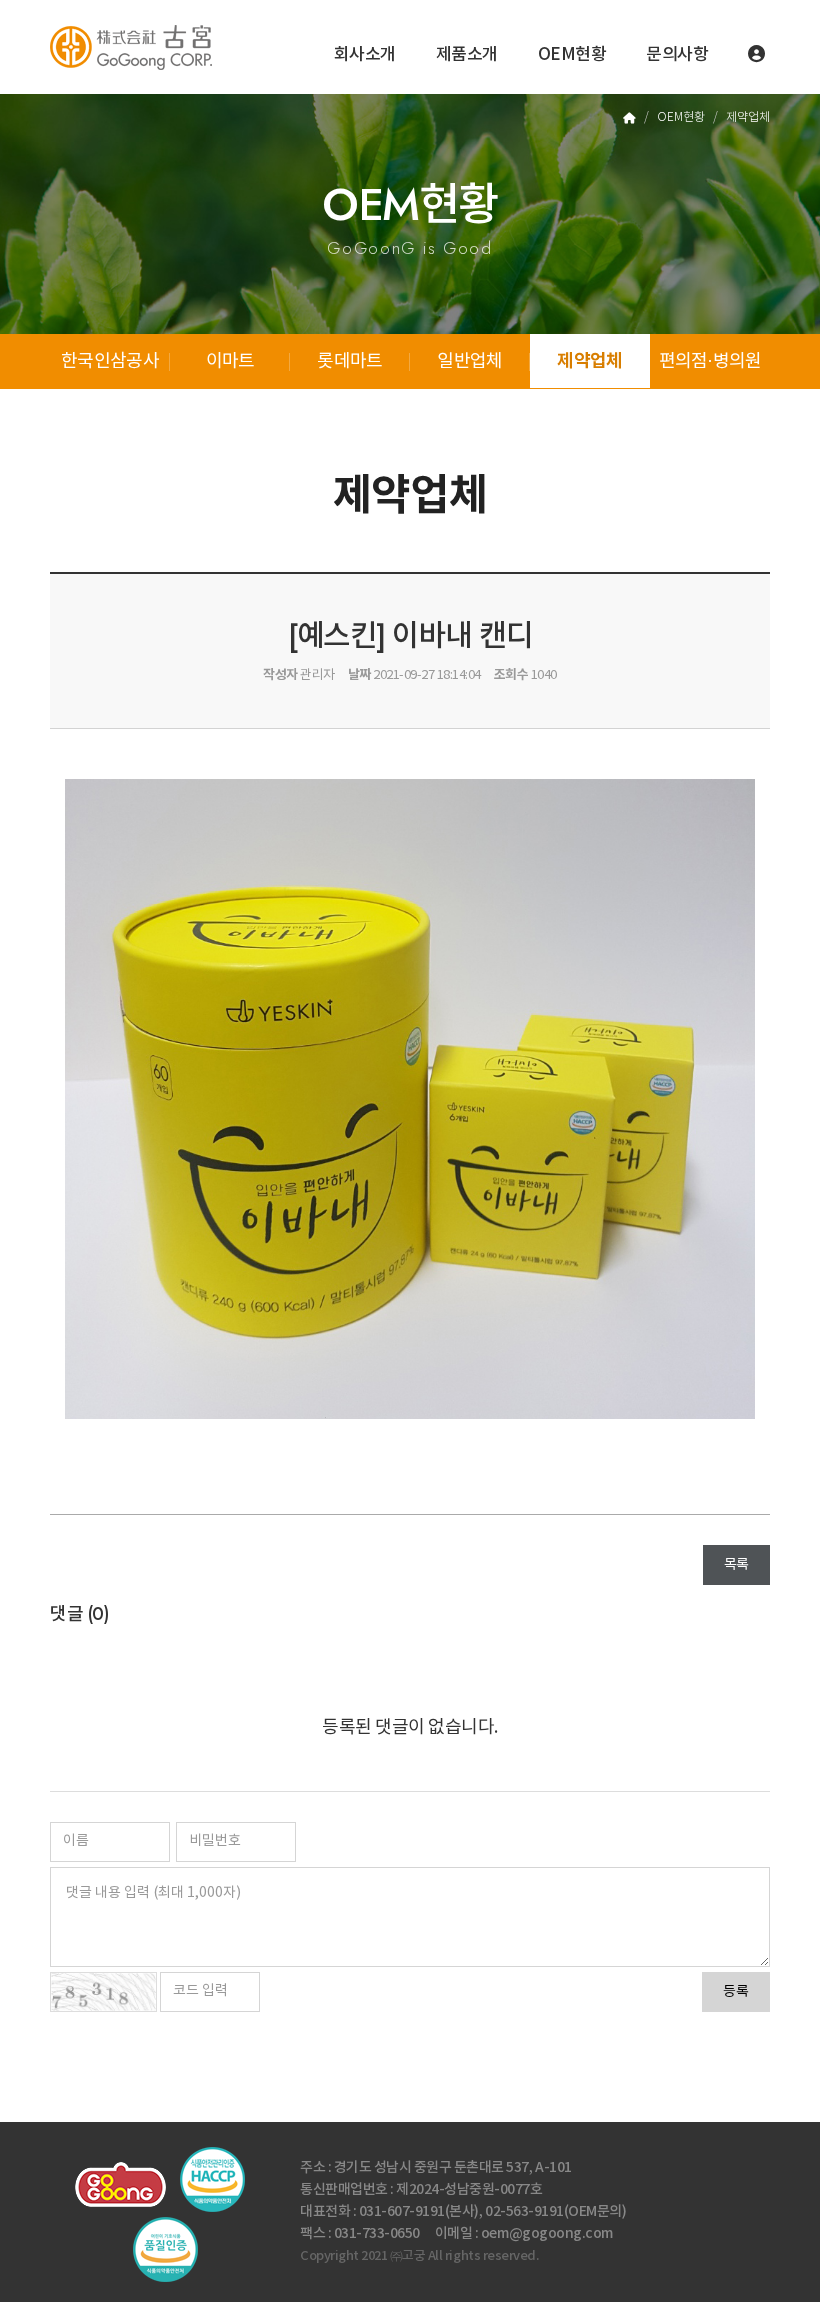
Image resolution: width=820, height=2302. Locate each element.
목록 (736, 1565)
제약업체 (589, 361)
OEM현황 (572, 55)
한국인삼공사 (110, 361)
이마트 (230, 361)
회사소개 (365, 55)
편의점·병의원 (710, 361)
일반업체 (469, 361)
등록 (736, 1992)
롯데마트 (349, 361)
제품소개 (467, 55)
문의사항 (677, 55)
